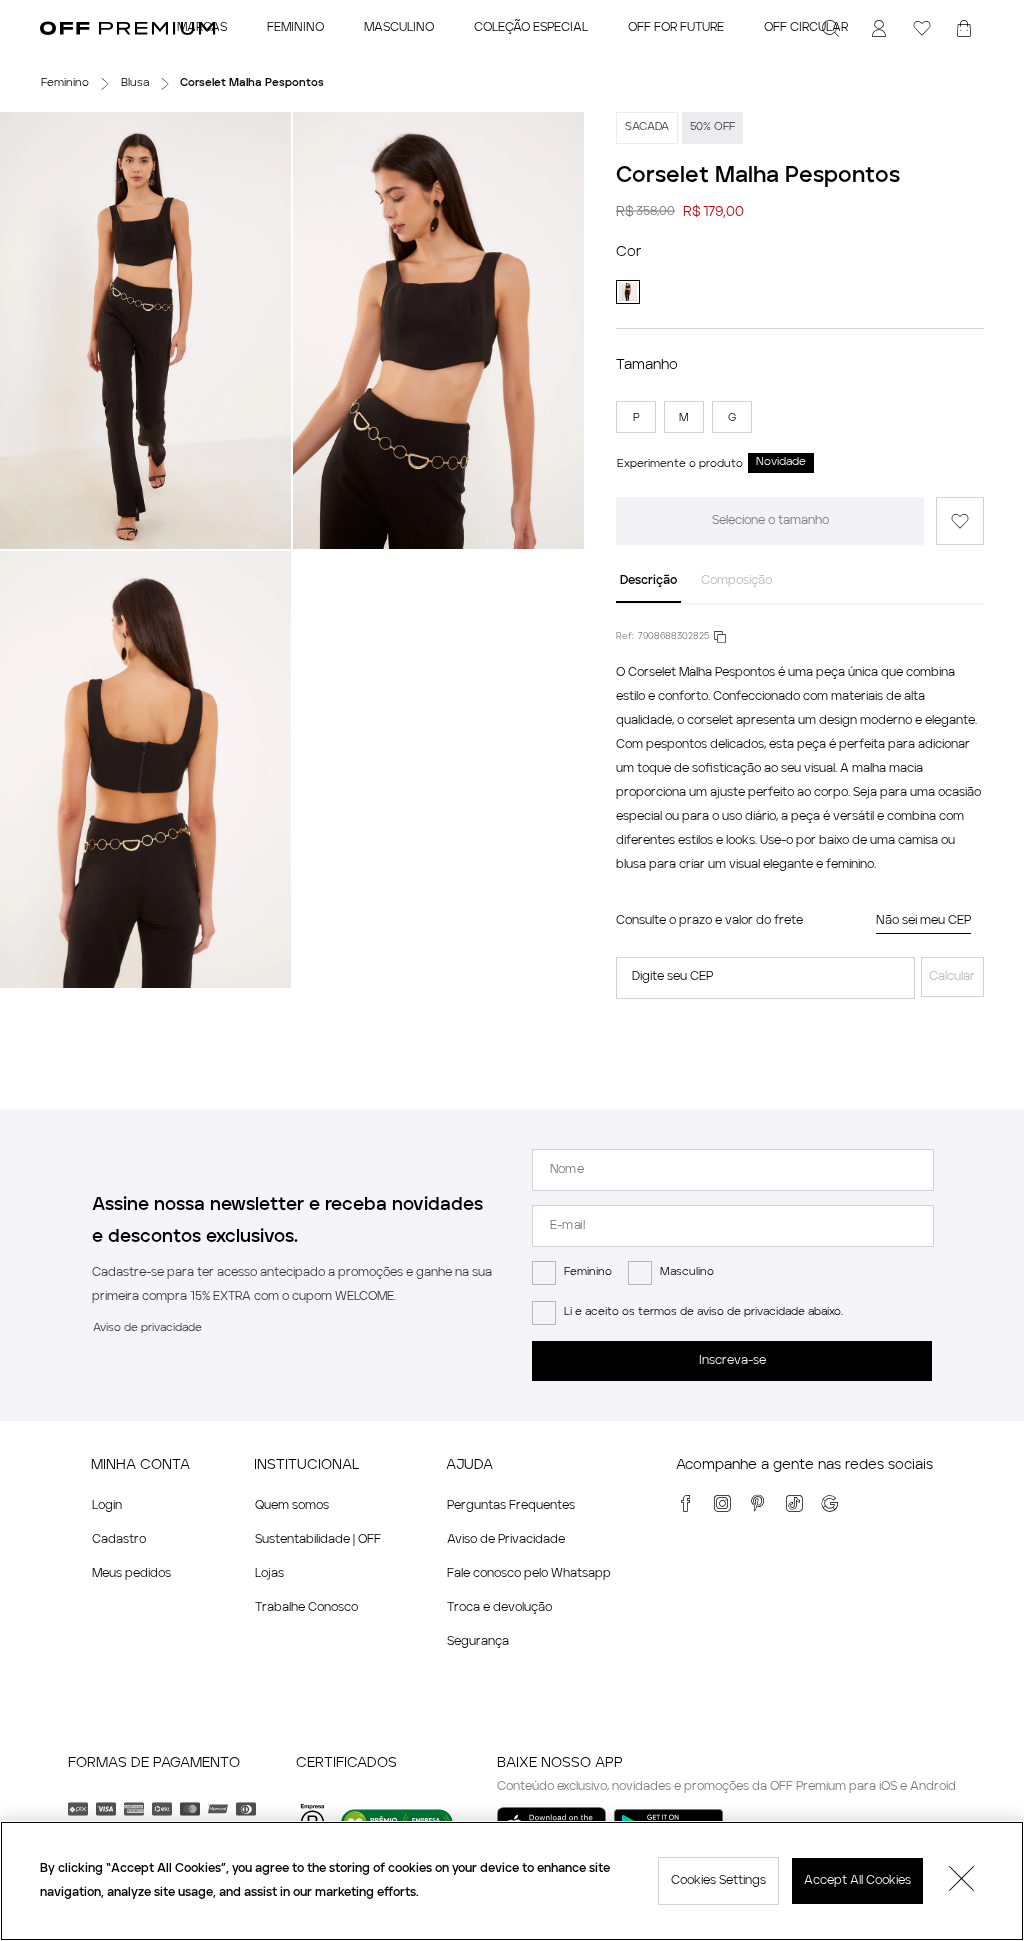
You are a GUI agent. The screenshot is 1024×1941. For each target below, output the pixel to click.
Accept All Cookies (857, 1881)
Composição (736, 581)
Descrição (648, 581)
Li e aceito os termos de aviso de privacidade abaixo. (703, 1312)
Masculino (687, 1272)
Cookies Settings (718, 1881)
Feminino (588, 1272)
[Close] (962, 1881)
